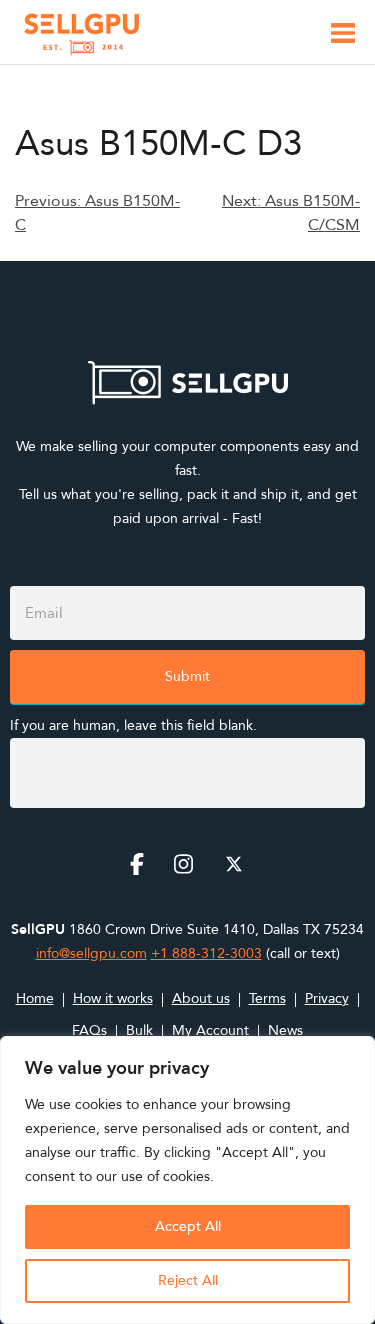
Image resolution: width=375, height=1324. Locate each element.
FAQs (89, 1030)
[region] (187, 1180)
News (285, 1030)
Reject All (188, 1280)
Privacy (327, 998)
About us (201, 998)
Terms (267, 998)
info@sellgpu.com (91, 953)
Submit (187, 676)
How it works (113, 998)
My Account (210, 1030)
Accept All (188, 1226)
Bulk (139, 1030)
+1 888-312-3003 (206, 953)
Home (35, 998)
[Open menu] (343, 36)
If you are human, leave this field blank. (133, 725)
